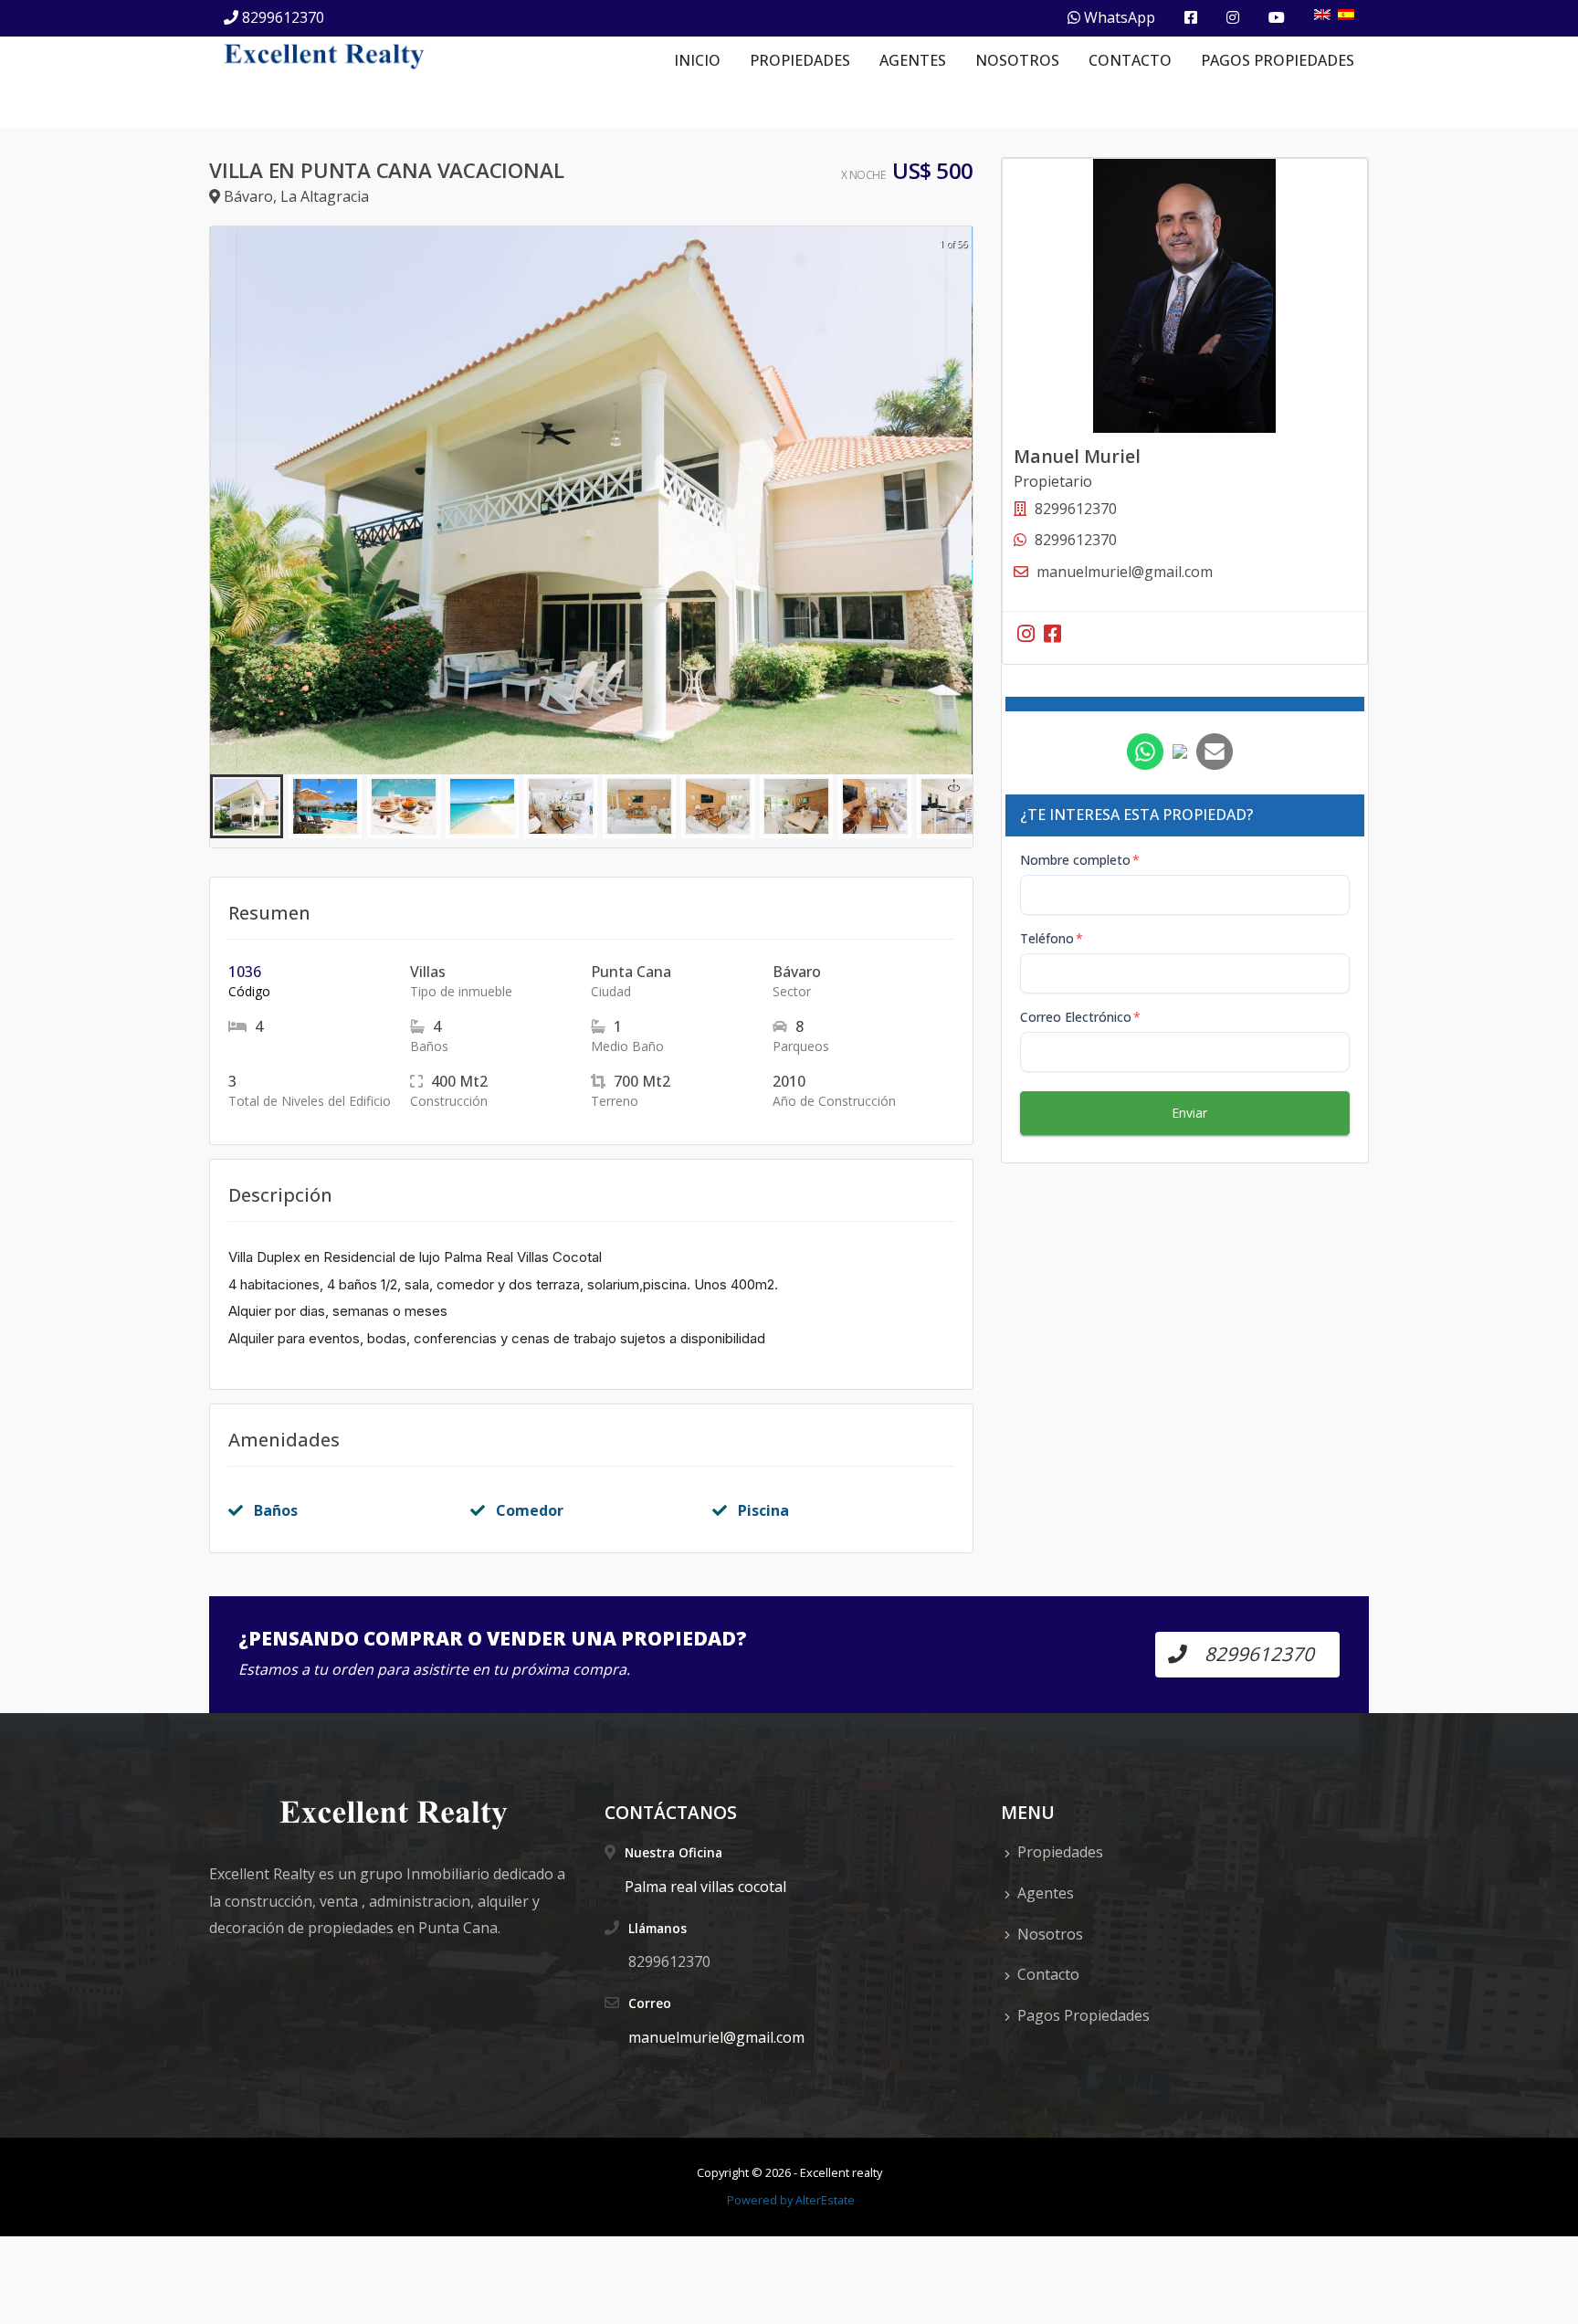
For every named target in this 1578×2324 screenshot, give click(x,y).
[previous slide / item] (223, 500)
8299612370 (283, 17)
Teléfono (1052, 938)
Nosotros (1017, 60)
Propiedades (800, 60)
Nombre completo (1080, 860)
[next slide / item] (960, 500)
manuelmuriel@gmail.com (1125, 572)
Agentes (913, 60)
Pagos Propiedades (1278, 60)
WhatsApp (1118, 17)
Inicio (697, 60)
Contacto (1130, 60)
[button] (247, 806)
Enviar (1189, 1113)
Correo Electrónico (1080, 1017)
